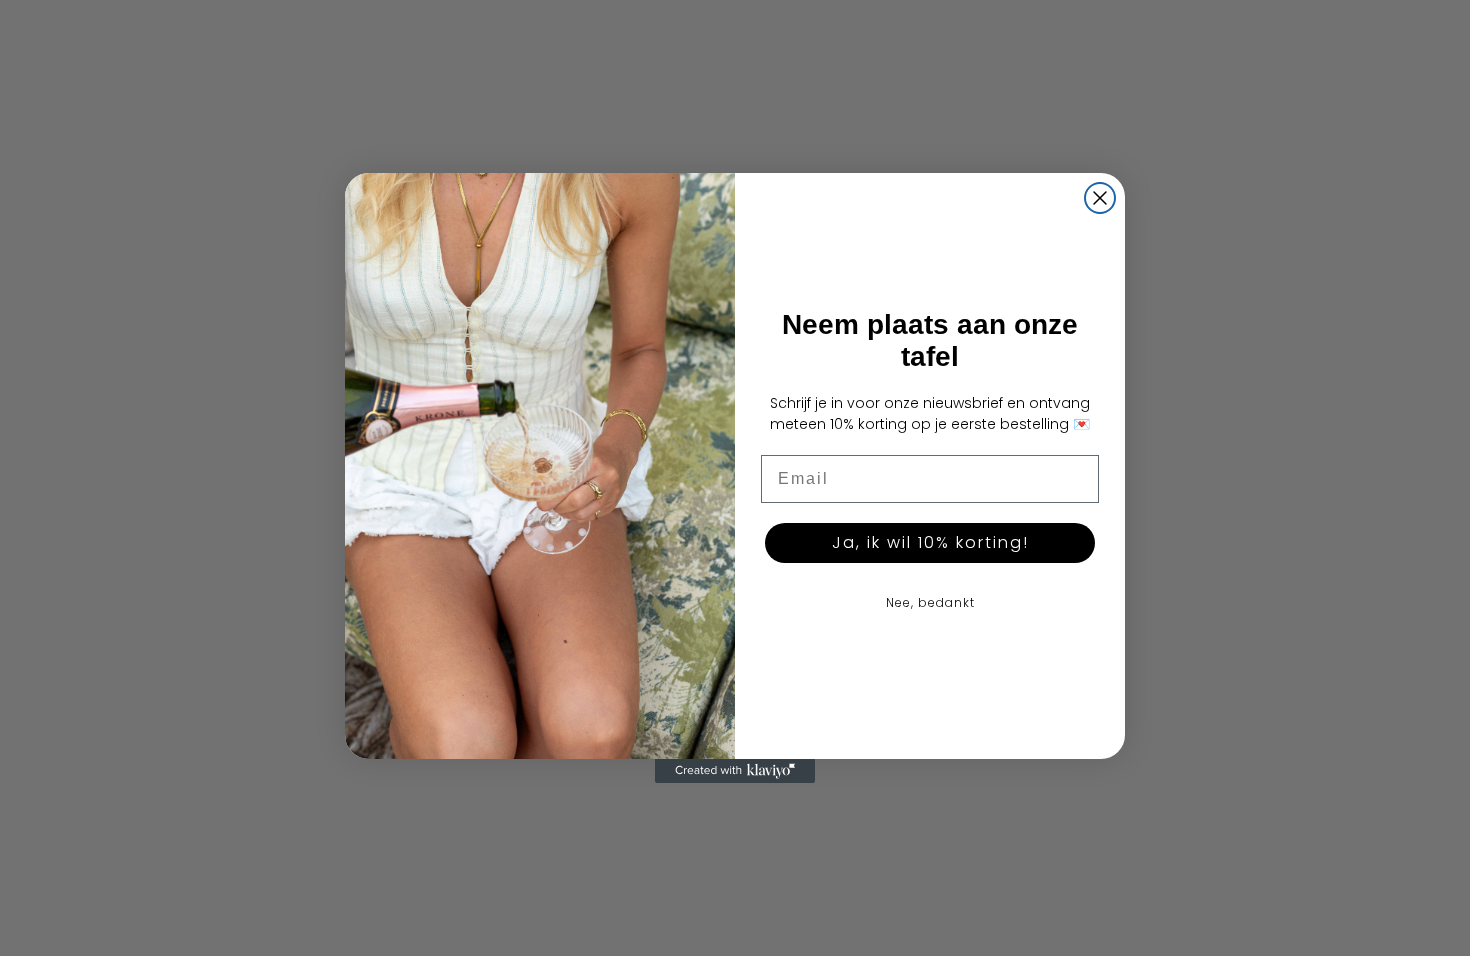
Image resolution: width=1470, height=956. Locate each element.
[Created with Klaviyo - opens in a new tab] (735, 771)
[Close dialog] (1100, 198)
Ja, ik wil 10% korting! (930, 542)
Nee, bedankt (930, 602)
